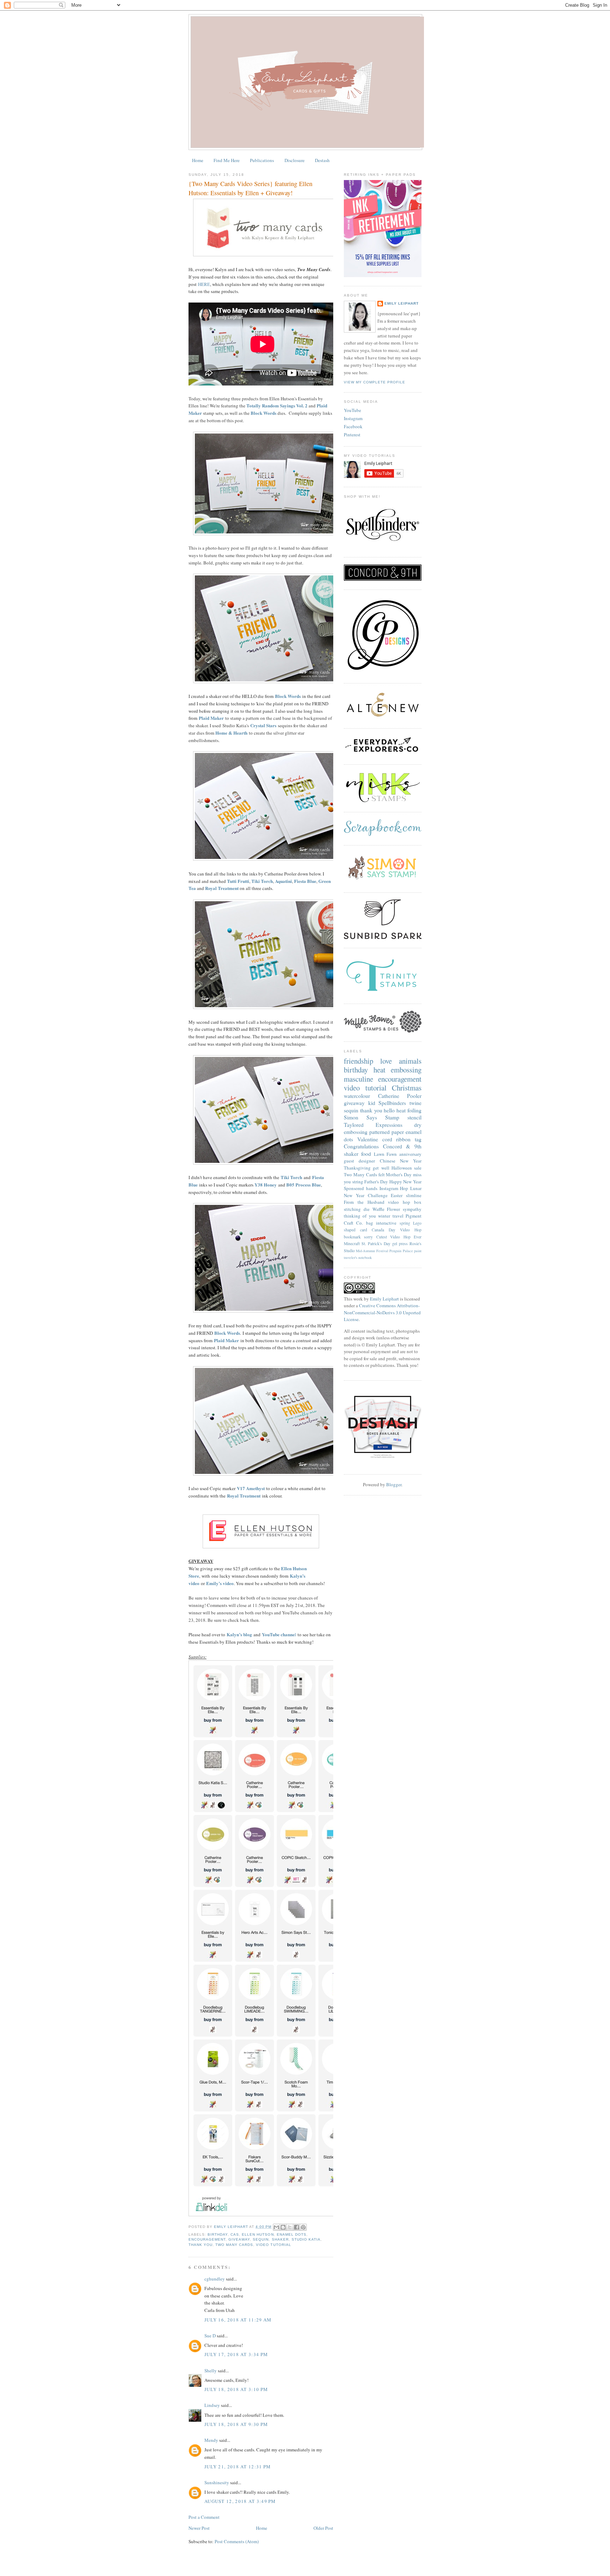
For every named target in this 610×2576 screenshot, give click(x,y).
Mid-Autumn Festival (372, 1251)
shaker (280, 2239)
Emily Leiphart (402, 303)
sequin (261, 2239)
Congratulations (361, 1146)
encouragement (207, 2239)
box (418, 1202)
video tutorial (273, 2245)
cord (387, 1139)
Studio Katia (306, 2239)
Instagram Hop (394, 1188)
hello (389, 1110)
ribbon (403, 1139)
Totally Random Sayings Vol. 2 (277, 405)
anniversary (410, 1154)
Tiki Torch (262, 881)
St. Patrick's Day (376, 1244)
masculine (358, 1079)
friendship (358, 1061)
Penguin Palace (401, 1251)
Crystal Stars (263, 725)
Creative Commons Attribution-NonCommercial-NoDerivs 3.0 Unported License (382, 1312)
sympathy (412, 1209)
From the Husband (364, 1202)
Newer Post (199, 2528)
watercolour (357, 1096)
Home (198, 160)
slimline (414, 1195)
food (366, 1154)
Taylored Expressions (373, 1125)
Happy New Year (405, 1182)
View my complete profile (375, 382)
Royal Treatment (222, 888)
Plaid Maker (211, 718)
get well (381, 1168)
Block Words (264, 413)
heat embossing (398, 1070)
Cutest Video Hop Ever (399, 1237)
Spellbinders (392, 1103)
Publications (262, 160)
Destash (322, 160)
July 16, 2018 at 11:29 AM (238, 2320)
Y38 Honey (266, 1185)
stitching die (357, 1209)
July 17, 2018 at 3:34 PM (236, 2354)
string (358, 1182)
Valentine (368, 1139)
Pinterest (352, 435)
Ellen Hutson (258, 2234)
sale (418, 1168)
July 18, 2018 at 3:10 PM (236, 2389)
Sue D (210, 2336)
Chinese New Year (401, 1161)
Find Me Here (227, 160)
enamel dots (292, 2234)
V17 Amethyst (251, 1488)
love (386, 1061)
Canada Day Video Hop (397, 1230)
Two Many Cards (234, 2245)
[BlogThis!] (283, 2227)
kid (372, 1103)
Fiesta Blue (305, 881)
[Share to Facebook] (297, 2227)
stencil (414, 1117)
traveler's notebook (358, 1257)
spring (405, 1223)
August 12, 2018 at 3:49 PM (240, 2501)
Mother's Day (399, 1175)
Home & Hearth (231, 733)
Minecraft (352, 1244)
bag (370, 1223)
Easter (397, 1195)
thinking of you (360, 1216)
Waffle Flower (386, 1209)
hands (372, 1188)
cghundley (215, 2279)
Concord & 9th (402, 1146)
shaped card (355, 1230)
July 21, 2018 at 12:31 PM (238, 2467)
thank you (201, 2245)
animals (410, 1061)
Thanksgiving (357, 1168)
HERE (204, 284)
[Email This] (276, 2227)
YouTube (352, 410)
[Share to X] (290, 2227)
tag (418, 1139)
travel (398, 1216)
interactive (386, 1223)
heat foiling (409, 1110)
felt (382, 1175)
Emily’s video (220, 1583)
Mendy (211, 2440)
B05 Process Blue (304, 1185)
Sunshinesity (217, 2482)
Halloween (402, 1168)
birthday (218, 2234)
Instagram (353, 418)
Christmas (407, 1088)
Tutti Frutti (238, 881)
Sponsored (354, 1188)
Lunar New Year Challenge (383, 1192)
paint (418, 1251)
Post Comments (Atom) (237, 2541)
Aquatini (283, 881)
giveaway (239, 2239)
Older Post (323, 2528)
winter (384, 1216)
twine (415, 1103)
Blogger (394, 1484)
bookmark (352, 1237)
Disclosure (295, 160)
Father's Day (376, 1182)
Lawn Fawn (385, 1154)
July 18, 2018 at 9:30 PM (236, 2424)
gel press (400, 1244)
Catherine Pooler (400, 1096)
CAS (235, 2234)
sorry (368, 1237)
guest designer (359, 1161)
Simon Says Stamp (372, 1117)
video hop (399, 1202)
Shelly (211, 2371)
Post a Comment (204, 2517)
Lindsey (212, 2405)
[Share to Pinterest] (303, 2227)
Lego (417, 1223)
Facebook (353, 426)
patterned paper (387, 1132)
